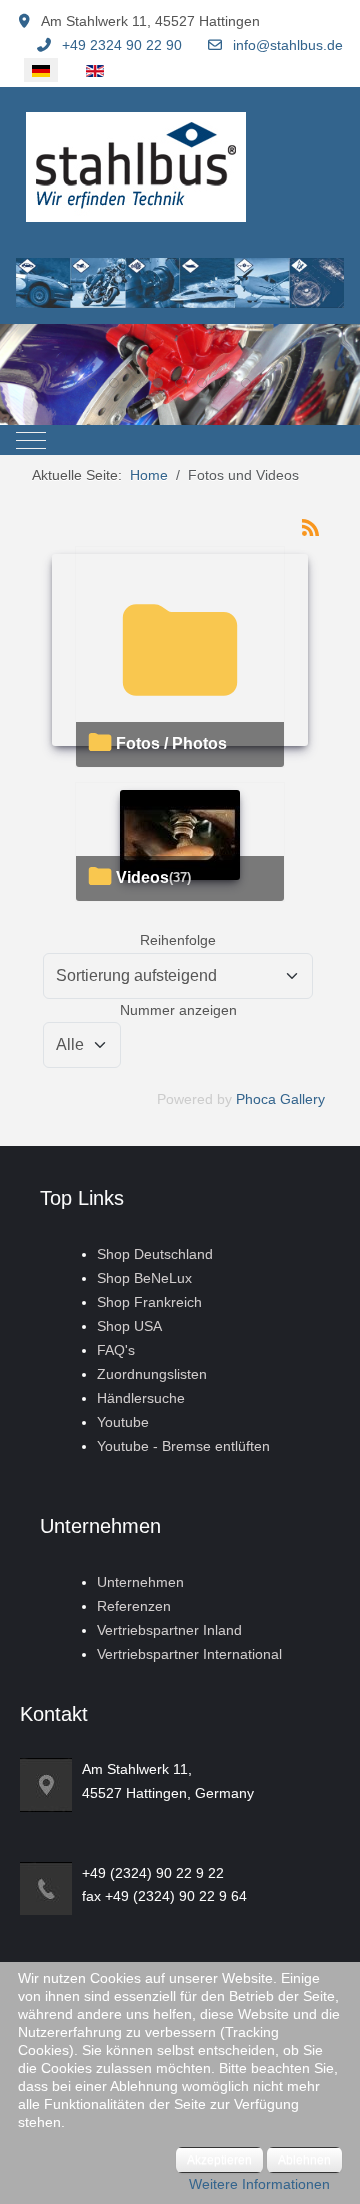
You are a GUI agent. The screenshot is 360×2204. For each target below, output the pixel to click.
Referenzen (134, 1606)
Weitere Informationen (259, 2184)
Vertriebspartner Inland (169, 1630)
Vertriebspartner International (189, 1654)
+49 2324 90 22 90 (122, 45)
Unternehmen (140, 1582)
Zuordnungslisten (152, 1374)
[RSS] (311, 526)
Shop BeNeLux (144, 1278)
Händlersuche (141, 1398)
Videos (142, 877)
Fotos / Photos (171, 743)
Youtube (123, 1422)
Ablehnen (304, 2160)
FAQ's (116, 1350)
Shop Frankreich (149, 1302)
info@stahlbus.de (288, 45)
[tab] (70, 383)
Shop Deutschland (155, 1254)
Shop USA (129, 1326)
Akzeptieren (219, 2160)
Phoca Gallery (280, 1099)
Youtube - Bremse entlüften (183, 1446)
